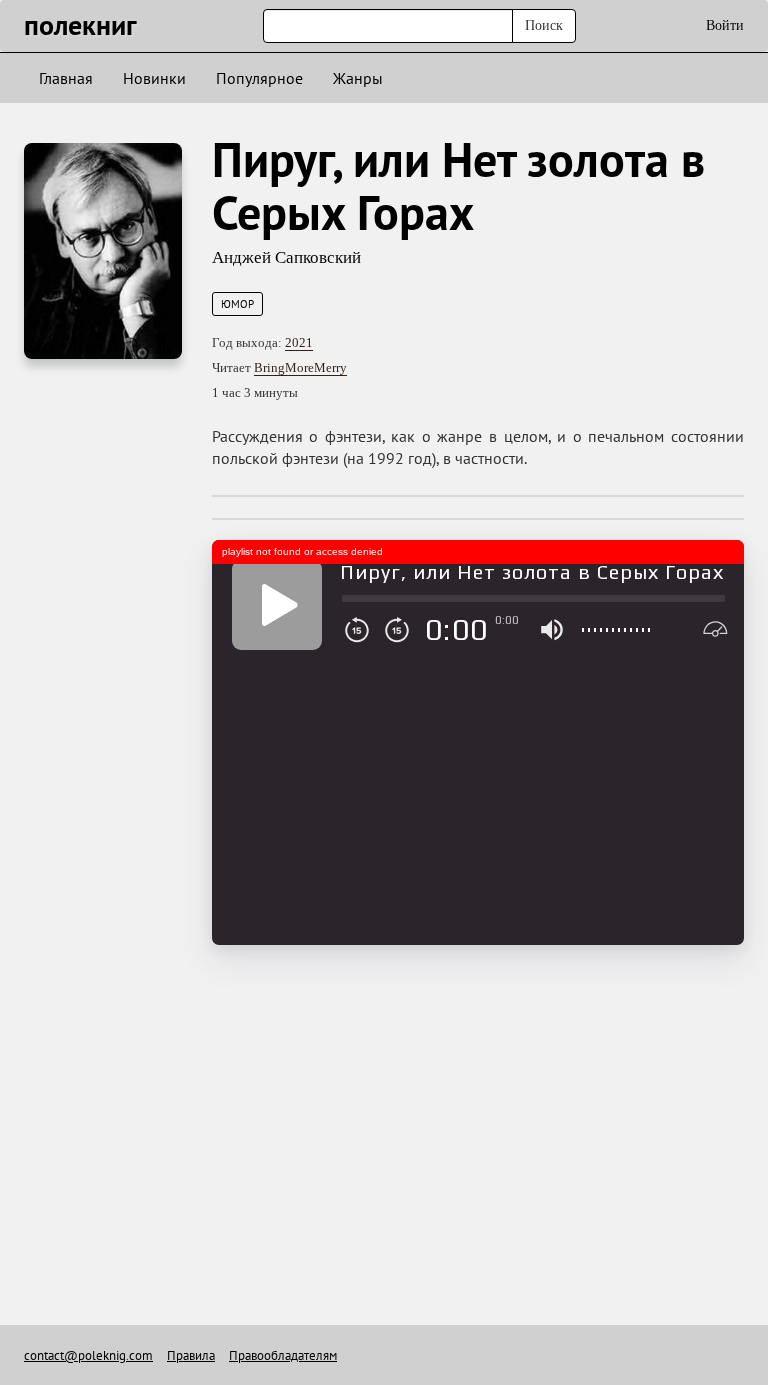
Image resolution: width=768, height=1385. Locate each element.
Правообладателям (283, 1355)
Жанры (358, 78)
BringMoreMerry (300, 367)
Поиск (544, 25)
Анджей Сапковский (286, 257)
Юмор (237, 304)
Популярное (259, 78)
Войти (725, 25)
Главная (66, 78)
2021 (299, 342)
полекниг (80, 24)
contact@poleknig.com (88, 1355)
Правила (191, 1355)
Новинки (154, 78)
